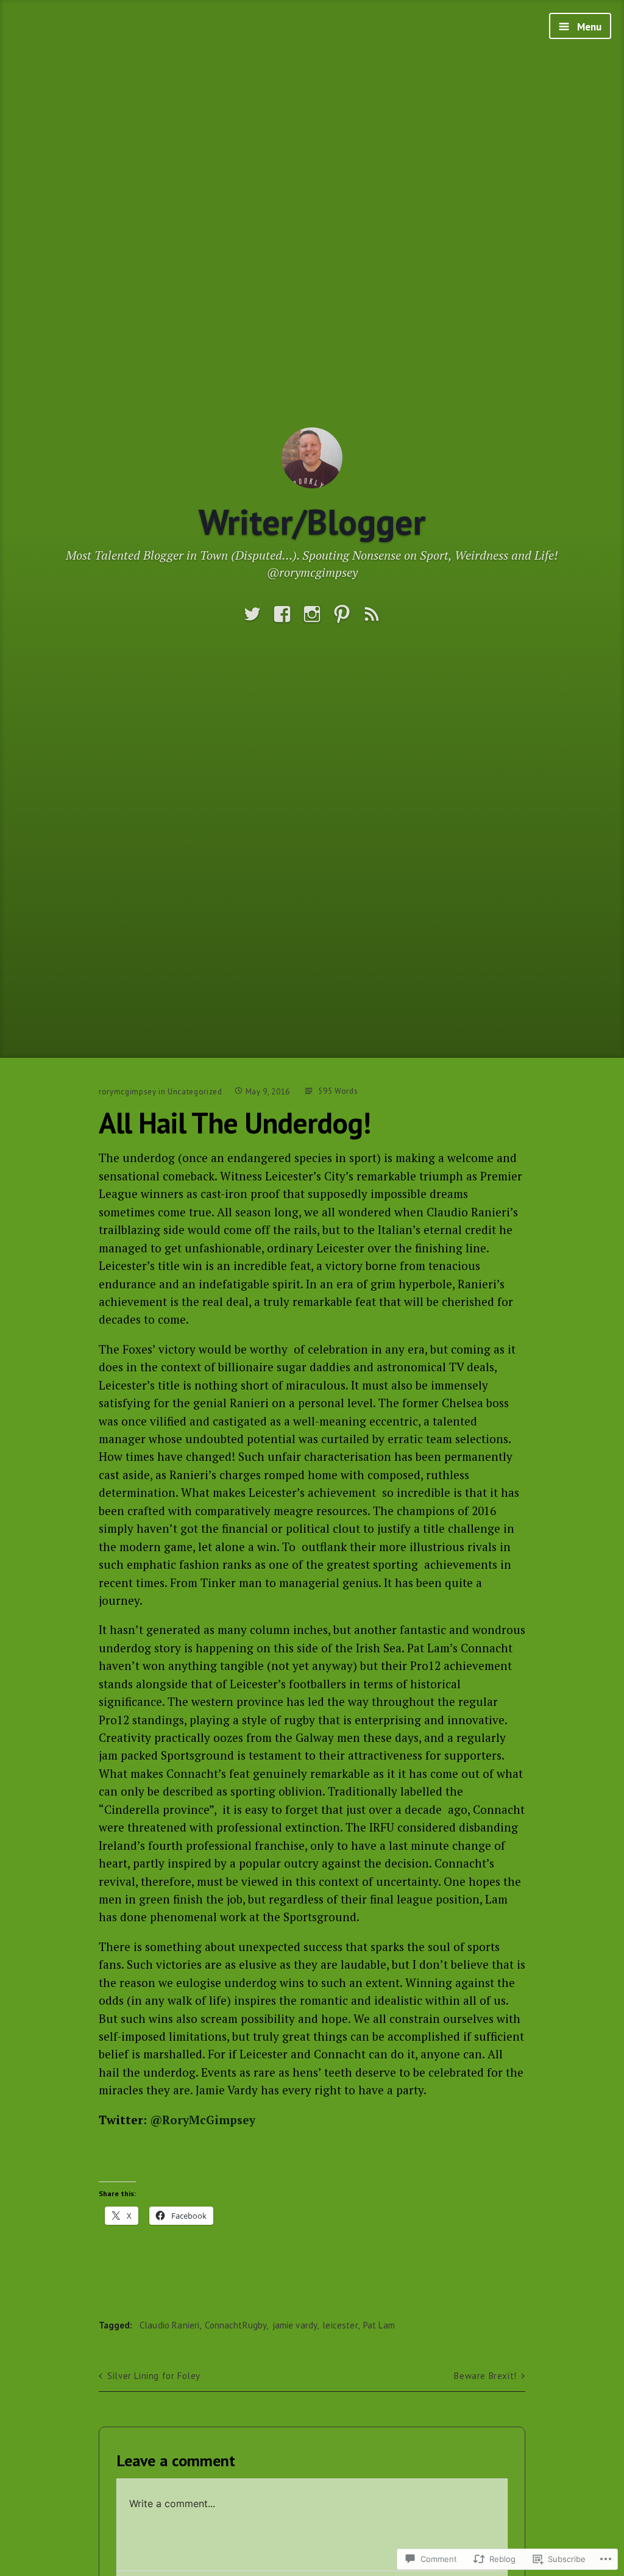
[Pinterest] (342, 614)
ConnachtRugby (236, 2325)
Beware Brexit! (485, 2376)
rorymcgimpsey (127, 1092)
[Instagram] (312, 614)
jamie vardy (295, 2325)
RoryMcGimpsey (203, 2120)
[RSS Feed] (372, 614)
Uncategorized (195, 1092)
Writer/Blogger (312, 522)
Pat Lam (379, 2325)
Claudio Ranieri (169, 2325)
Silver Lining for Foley (154, 2376)
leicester (340, 2325)
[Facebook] (282, 614)
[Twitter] (252, 614)
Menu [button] (588, 27)
